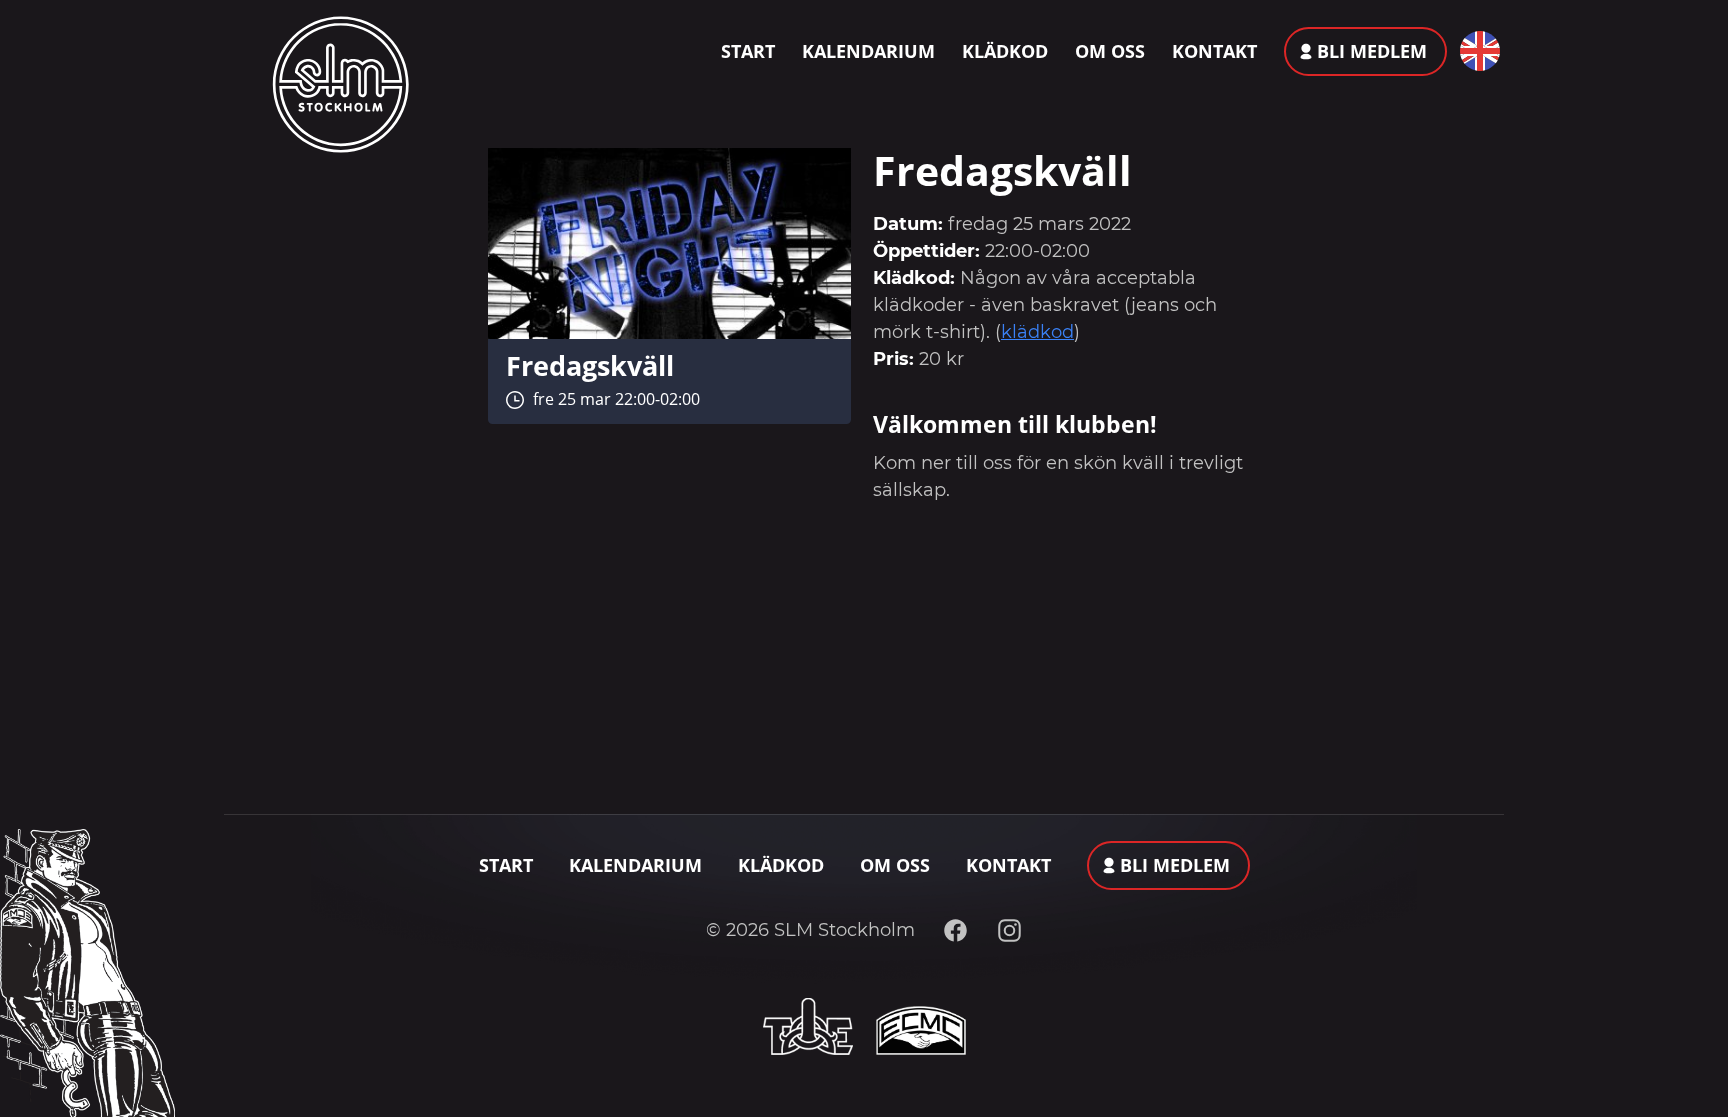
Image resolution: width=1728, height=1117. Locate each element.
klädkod (1037, 332)
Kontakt (1214, 51)
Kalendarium (868, 51)
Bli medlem (1372, 51)
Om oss (1110, 51)
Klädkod (1005, 51)
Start (748, 51)
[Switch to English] (1475, 51)
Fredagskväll (590, 365)
